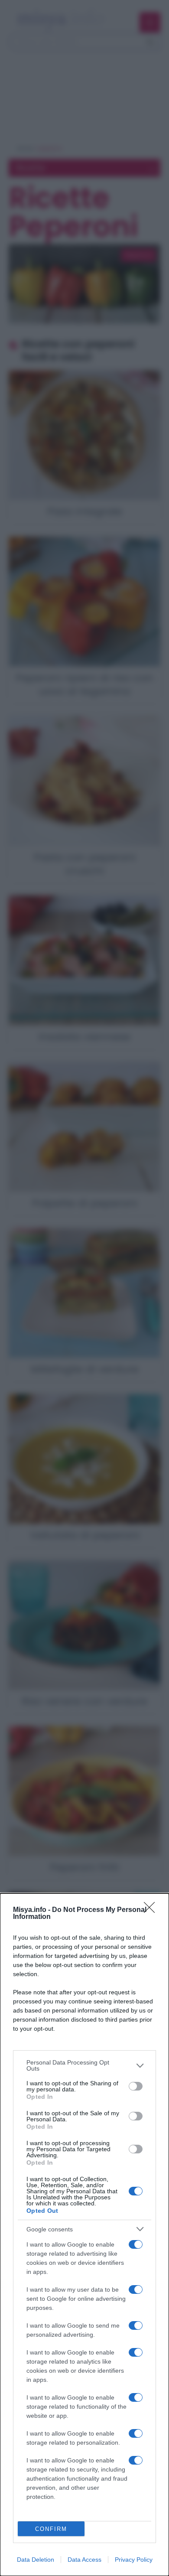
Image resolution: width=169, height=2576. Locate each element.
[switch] (136, 2086)
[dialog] (84, 2235)
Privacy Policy (134, 2560)
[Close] (152, 1910)
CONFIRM (51, 2529)
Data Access (84, 2560)
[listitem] (84, 2065)
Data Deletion (36, 2560)
